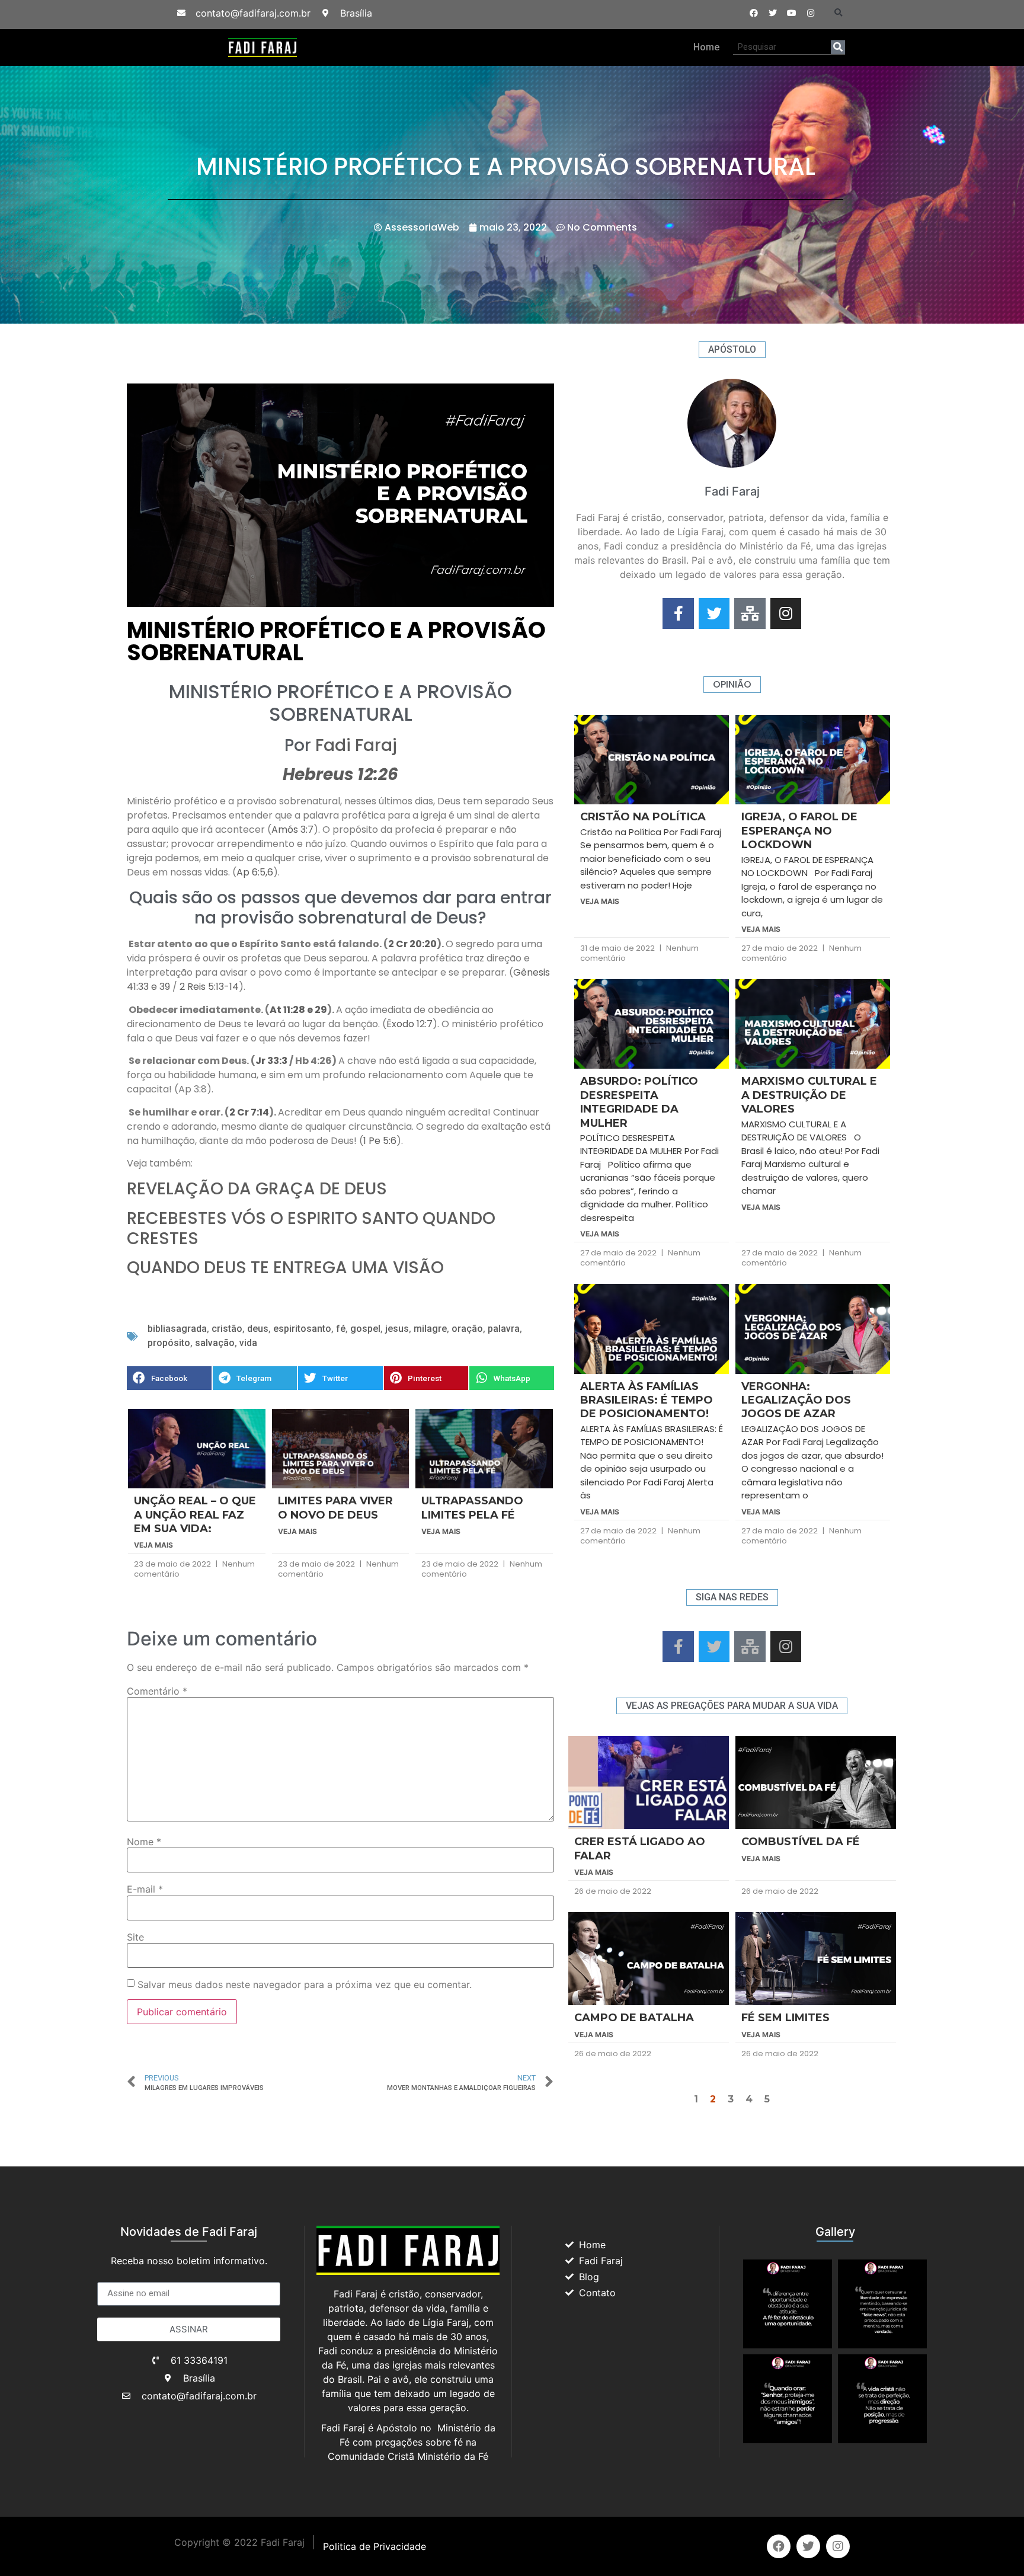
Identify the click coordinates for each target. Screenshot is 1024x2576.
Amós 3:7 (292, 830)
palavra (504, 1329)
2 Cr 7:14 (249, 1112)
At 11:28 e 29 (298, 1010)
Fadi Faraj (356, 745)
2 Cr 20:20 (412, 944)
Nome (144, 1842)
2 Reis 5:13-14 (208, 987)
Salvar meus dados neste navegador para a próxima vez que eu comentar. (305, 1984)
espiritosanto (302, 1329)
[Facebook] (754, 13)
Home (706, 47)
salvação (215, 1343)
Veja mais (153, 1545)
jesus (397, 1329)
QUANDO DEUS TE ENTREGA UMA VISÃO (285, 1268)
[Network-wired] (750, 614)
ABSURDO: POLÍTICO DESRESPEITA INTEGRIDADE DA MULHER (639, 1102)
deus (258, 1329)
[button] (839, 13)
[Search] (838, 47)
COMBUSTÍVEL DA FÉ (801, 1842)
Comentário (157, 1691)
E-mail (145, 1889)
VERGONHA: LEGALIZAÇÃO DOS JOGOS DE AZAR (796, 1400)
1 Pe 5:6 (380, 1141)
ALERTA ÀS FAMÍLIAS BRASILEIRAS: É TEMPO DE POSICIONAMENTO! (647, 1400)
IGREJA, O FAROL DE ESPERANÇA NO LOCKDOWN (799, 831)
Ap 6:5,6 (255, 872)
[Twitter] (773, 13)
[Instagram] (811, 13)
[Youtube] (792, 13)
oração (467, 1329)
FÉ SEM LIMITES (785, 2018)
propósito (169, 1343)
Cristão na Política (643, 817)
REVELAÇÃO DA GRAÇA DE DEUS (257, 1189)
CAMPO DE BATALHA (634, 2018)
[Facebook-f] (678, 614)
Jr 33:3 (271, 1061)
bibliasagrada (177, 1329)
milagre (430, 1329)
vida (248, 1343)
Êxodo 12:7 (409, 1024)
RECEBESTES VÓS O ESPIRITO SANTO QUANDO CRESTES (311, 1228)
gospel (365, 1329)
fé (341, 1329)
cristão (227, 1329)
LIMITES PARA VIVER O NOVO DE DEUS (335, 1508)
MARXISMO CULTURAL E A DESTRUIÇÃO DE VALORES (809, 1095)
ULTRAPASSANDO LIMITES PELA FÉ (472, 1508)
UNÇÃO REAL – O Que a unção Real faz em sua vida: (195, 1515)
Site (135, 1937)
